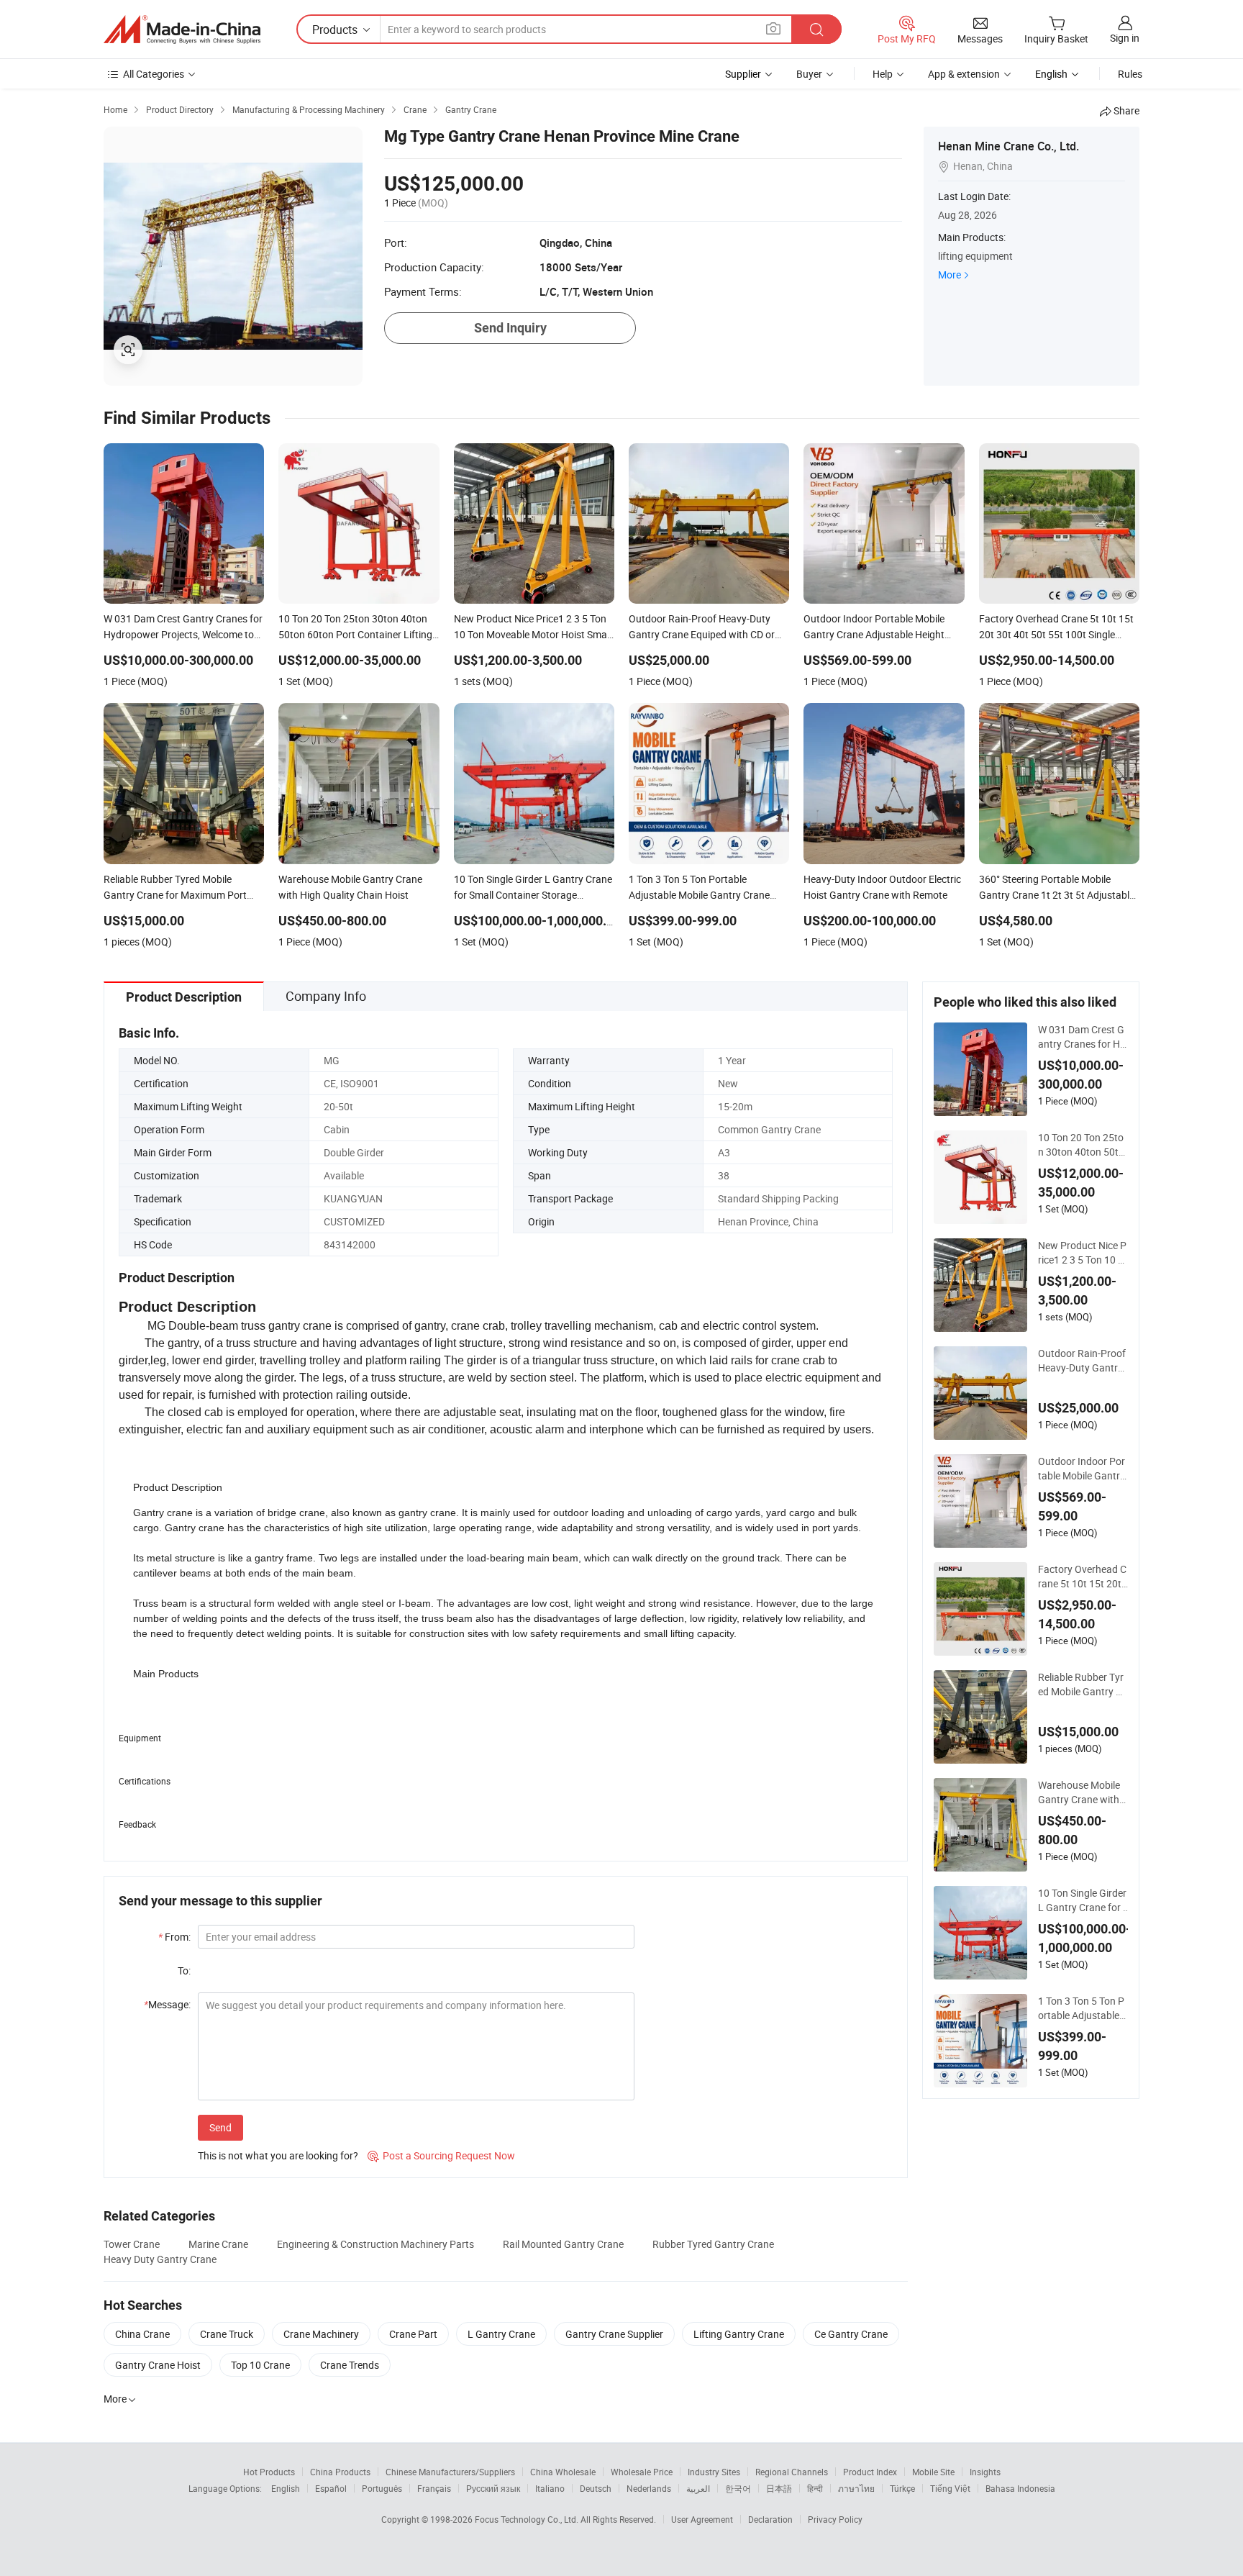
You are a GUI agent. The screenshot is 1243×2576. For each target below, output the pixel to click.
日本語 (779, 2488)
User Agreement (702, 2519)
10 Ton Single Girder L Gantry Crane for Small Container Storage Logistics (1084, 1900)
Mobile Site (933, 2472)
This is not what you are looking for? (278, 2155)
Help (883, 74)
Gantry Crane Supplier (614, 2334)
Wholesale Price (642, 2472)
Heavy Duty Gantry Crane (160, 2259)
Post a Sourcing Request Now (441, 2155)
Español (331, 2488)
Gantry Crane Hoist (158, 2365)
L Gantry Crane (501, 2334)
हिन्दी (815, 2488)
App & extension (964, 74)
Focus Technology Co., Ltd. (528, 2519)
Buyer (809, 74)
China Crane (142, 2334)
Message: (167, 2004)
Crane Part (413, 2334)
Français (434, 2488)
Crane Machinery (321, 2334)
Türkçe (902, 2488)
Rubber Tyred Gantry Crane (713, 2244)
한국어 (738, 2488)
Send (220, 2127)
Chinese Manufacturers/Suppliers (450, 2472)
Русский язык (493, 2488)
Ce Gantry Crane (851, 2334)
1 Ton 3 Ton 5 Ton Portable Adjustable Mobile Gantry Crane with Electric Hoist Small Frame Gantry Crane (1082, 2008)
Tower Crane (132, 2244)
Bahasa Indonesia (1020, 2488)
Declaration (770, 2519)
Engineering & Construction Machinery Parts (375, 2244)
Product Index (870, 2472)
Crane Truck (227, 2334)
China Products (340, 2472)
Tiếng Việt (950, 2488)
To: (184, 1970)
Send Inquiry (510, 328)
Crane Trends (350, 2365)
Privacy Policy (835, 2519)
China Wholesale (563, 2472)
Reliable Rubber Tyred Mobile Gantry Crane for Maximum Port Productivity (1082, 1684)
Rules (1130, 74)
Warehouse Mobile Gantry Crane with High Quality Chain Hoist (1079, 1792)
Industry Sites (714, 2472)
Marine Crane (218, 2244)
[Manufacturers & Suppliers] (182, 30)
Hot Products (269, 2472)
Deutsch (596, 2488)
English (286, 2488)
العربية (698, 2488)
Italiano (550, 2488)
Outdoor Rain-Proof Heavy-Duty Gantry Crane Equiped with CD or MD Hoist (1082, 1361)
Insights (985, 2472)
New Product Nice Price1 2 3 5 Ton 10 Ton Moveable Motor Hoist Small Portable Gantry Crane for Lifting (1083, 1253)
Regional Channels (792, 2472)
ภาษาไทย (856, 2488)
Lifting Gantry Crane (739, 2334)
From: (174, 1937)
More (950, 275)
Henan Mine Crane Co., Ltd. (1008, 146)
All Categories (154, 74)
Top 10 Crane (260, 2365)
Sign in (1125, 38)
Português (382, 2488)
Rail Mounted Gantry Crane (563, 2244)
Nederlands (649, 2488)
